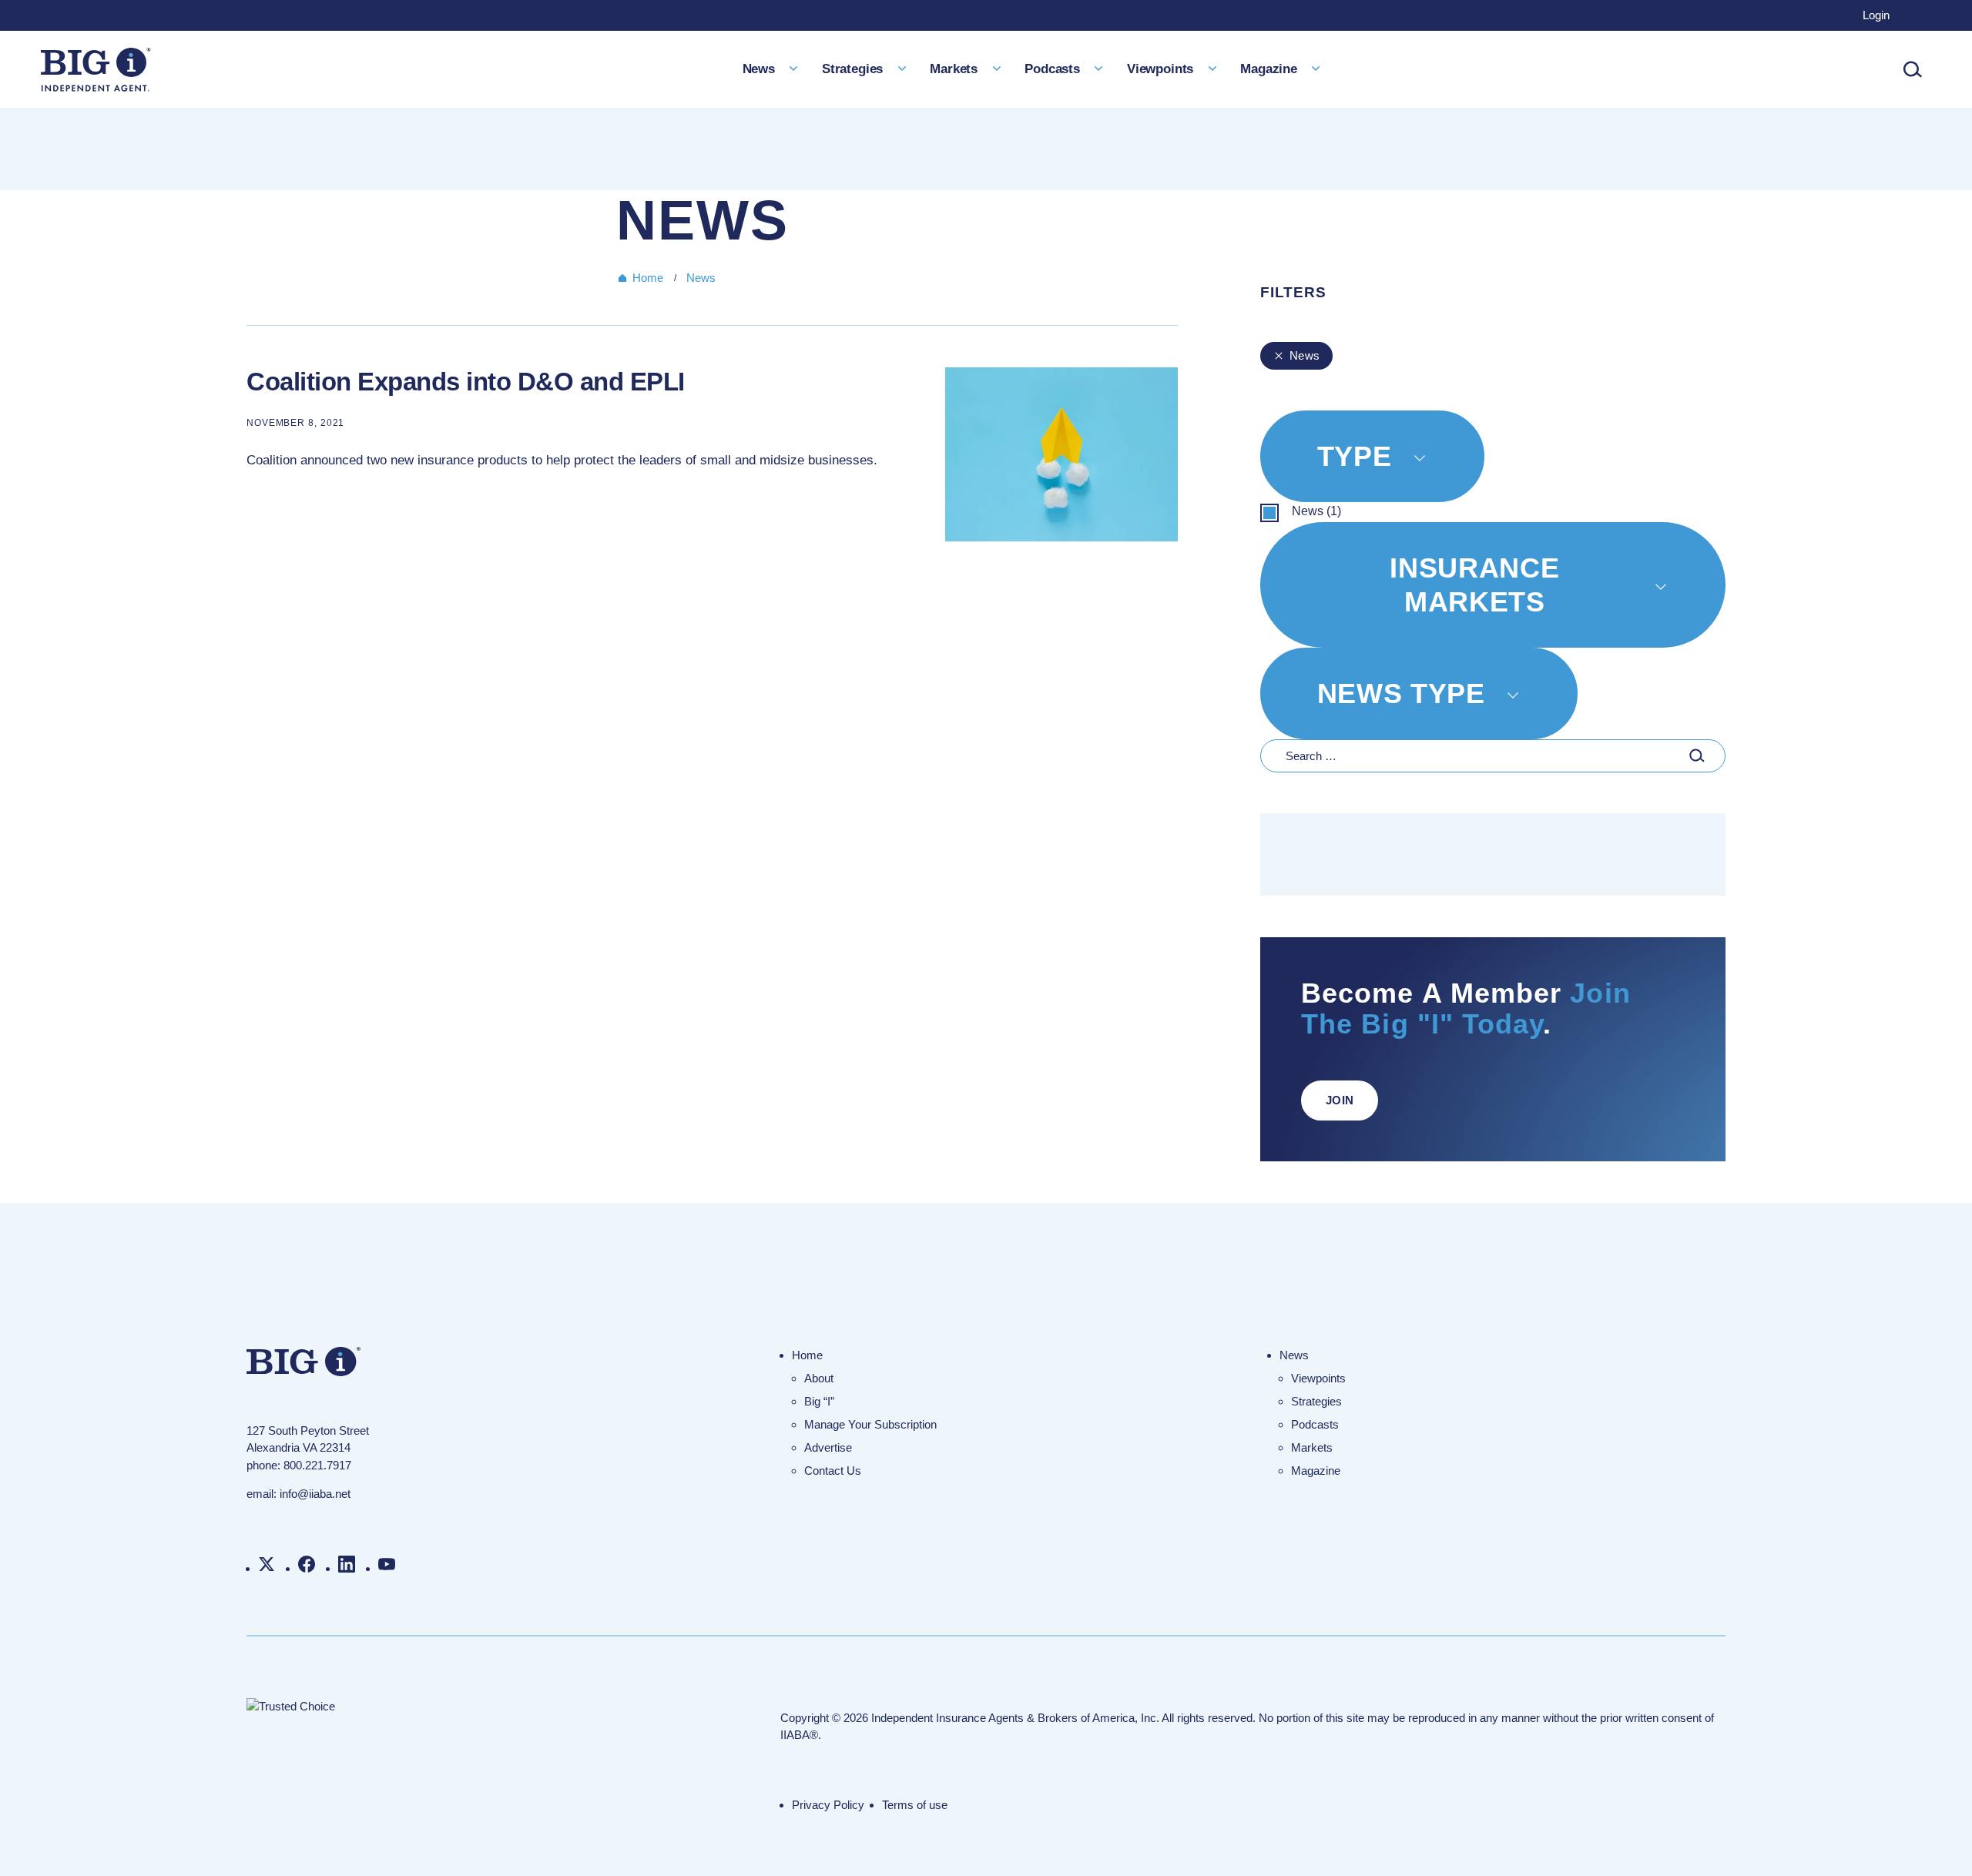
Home (648, 278)
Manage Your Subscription (870, 1424)
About (819, 1378)
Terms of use (915, 1805)
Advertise (828, 1447)
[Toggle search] (1913, 69)
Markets (954, 69)
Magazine (1269, 69)
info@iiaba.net (315, 1494)
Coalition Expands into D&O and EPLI (466, 382)
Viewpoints (1160, 69)
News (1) (1316, 511)
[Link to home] (96, 70)
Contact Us (833, 1471)
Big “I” (819, 1401)
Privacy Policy (828, 1805)
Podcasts (1052, 69)
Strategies (852, 69)
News (759, 69)
